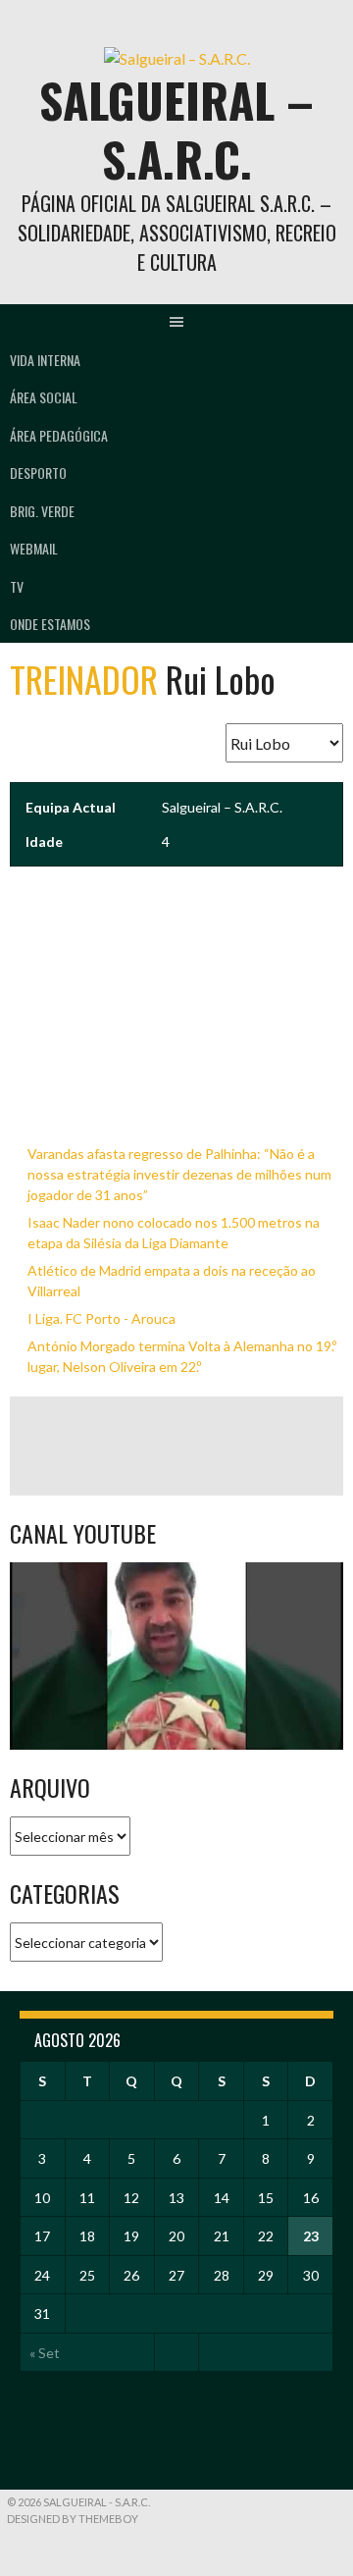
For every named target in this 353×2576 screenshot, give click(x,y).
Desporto (38, 473)
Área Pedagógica (59, 435)
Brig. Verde (42, 511)
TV (17, 586)
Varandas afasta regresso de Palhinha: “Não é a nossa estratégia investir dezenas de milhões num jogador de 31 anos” (179, 1174)
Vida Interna (45, 360)
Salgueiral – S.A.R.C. (176, 129)
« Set (45, 2353)
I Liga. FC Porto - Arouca (101, 1318)
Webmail (34, 548)
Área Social (44, 397)
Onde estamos (50, 624)
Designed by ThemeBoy (73, 2519)
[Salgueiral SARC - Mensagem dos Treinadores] (176, 1656)
